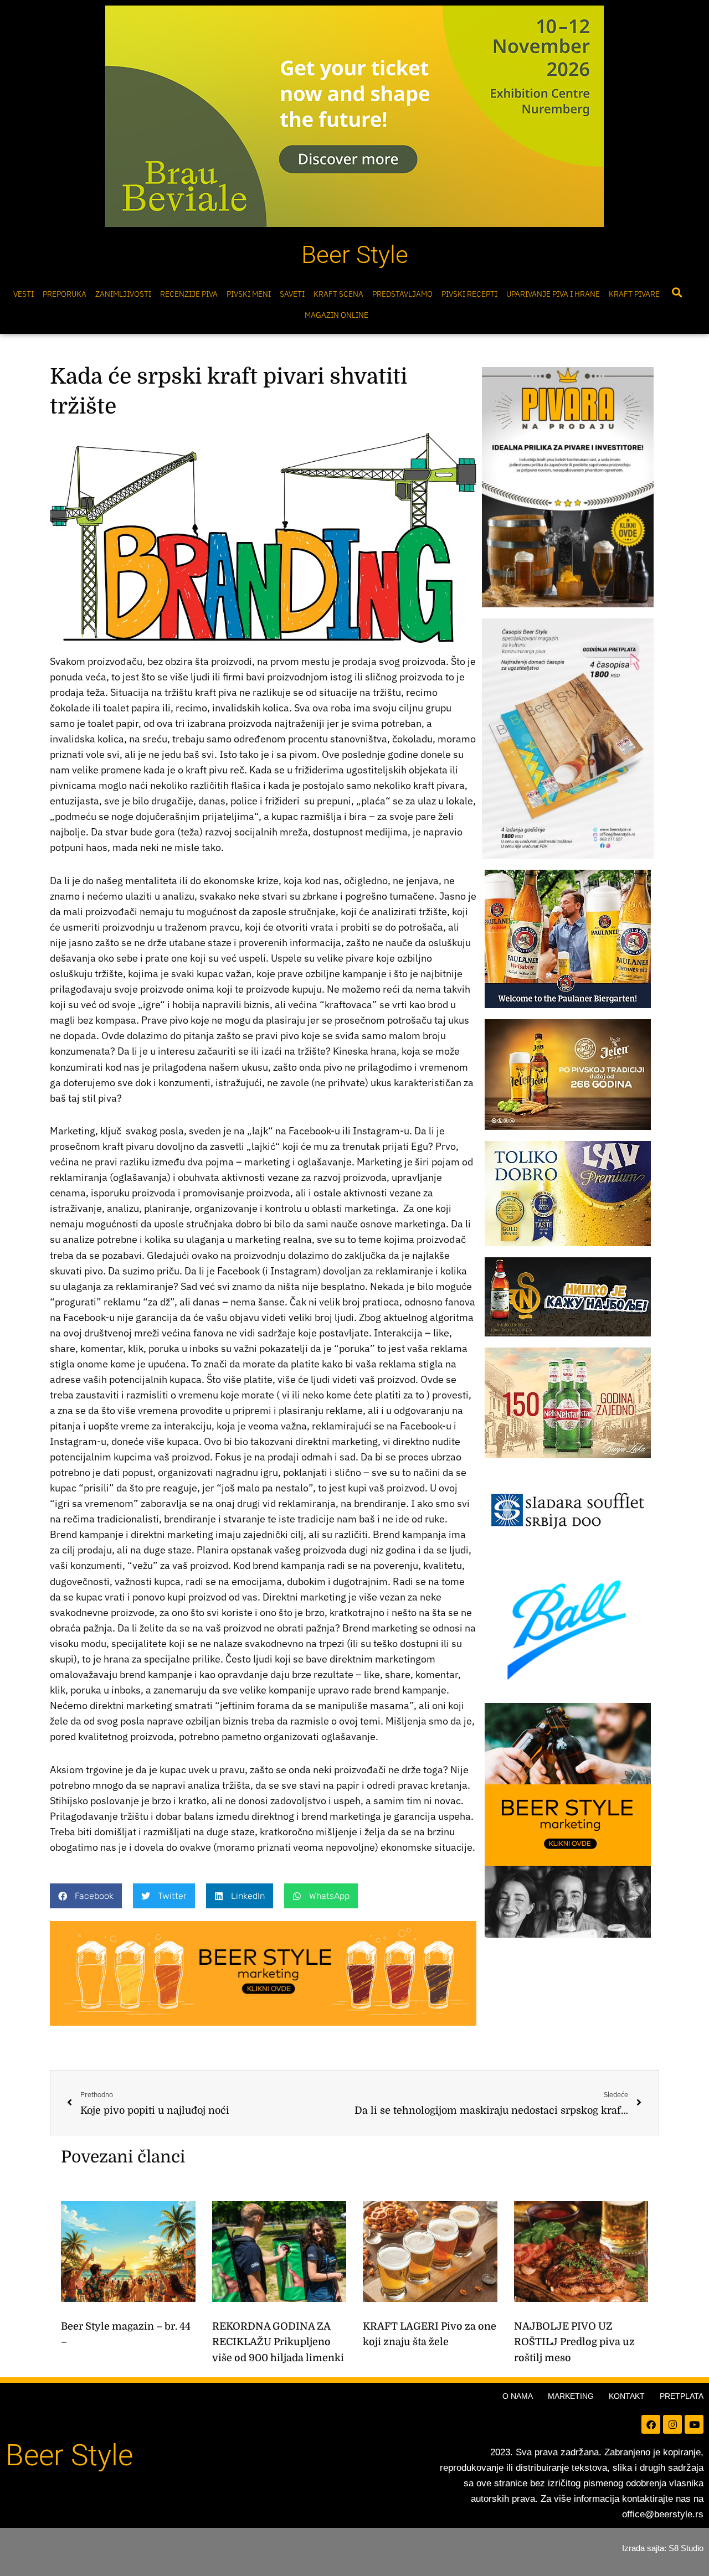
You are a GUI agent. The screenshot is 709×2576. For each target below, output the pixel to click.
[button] (677, 293)
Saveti (292, 294)
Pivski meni (249, 294)
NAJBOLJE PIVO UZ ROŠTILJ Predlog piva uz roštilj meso (574, 2342)
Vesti (24, 294)
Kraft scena (338, 294)
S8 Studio (686, 2548)
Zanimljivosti (123, 294)
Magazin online (336, 315)
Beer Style (355, 255)
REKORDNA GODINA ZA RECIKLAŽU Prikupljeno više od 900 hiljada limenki (278, 2342)
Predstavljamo (402, 294)
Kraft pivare (634, 294)
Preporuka (65, 294)
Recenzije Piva (189, 294)
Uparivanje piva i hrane (553, 294)
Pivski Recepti (469, 294)
